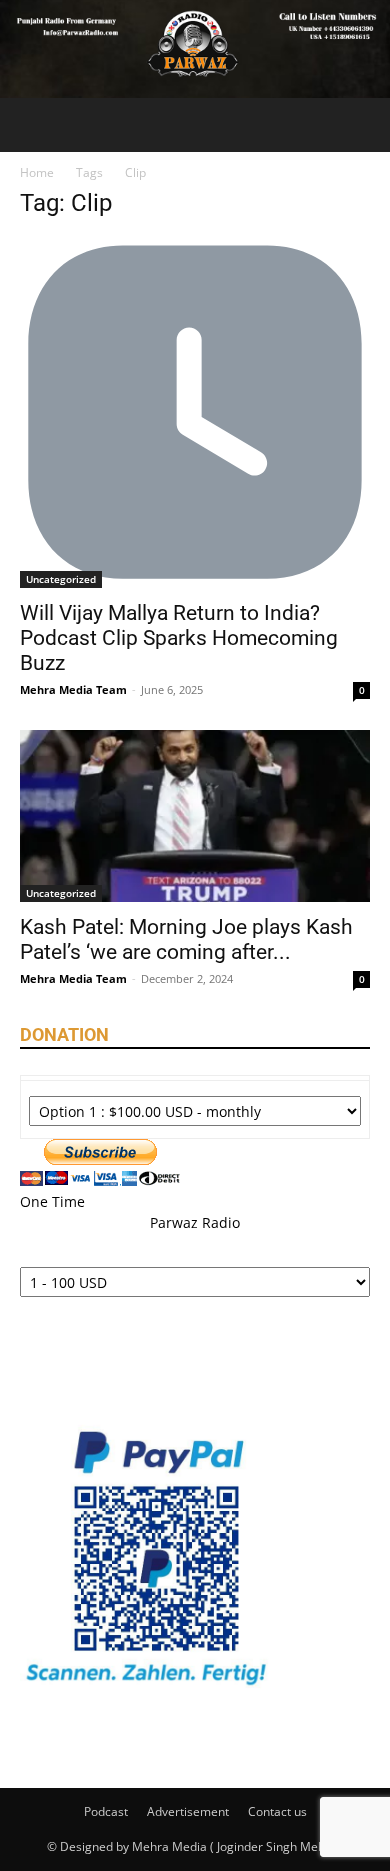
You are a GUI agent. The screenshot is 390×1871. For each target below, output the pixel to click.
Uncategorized (61, 579)
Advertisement (188, 1811)
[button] (34, 125)
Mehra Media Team (73, 689)
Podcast (106, 1811)
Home (37, 172)
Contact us (277, 1811)
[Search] (362, 125)
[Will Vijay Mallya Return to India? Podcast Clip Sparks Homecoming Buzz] (195, 413)
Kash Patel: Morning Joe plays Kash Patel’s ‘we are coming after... (186, 939)
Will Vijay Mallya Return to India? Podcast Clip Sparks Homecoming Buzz (179, 638)
